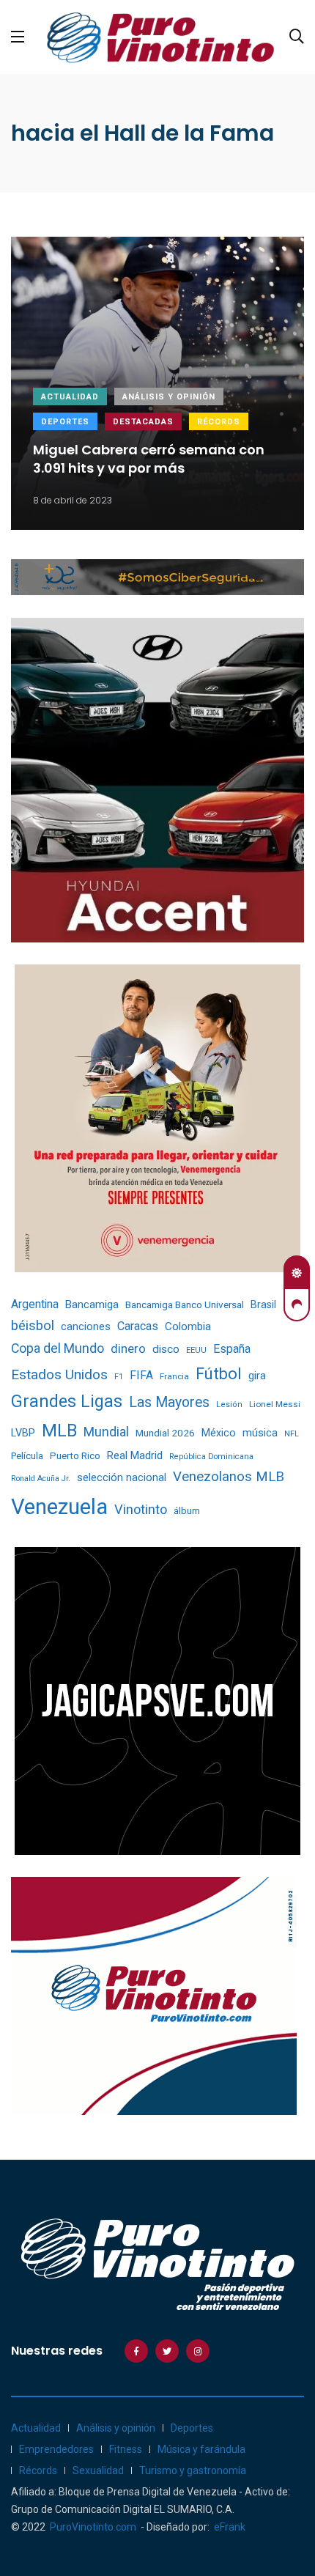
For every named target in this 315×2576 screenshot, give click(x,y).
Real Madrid (135, 1455)
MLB (59, 1431)
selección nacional (122, 1477)
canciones (86, 1327)
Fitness (126, 2449)
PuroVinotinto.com (93, 2527)
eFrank (230, 2527)
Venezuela (59, 1507)
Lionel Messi (275, 1404)
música (260, 1433)
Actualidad (70, 397)
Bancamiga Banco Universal (185, 1304)
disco (166, 1349)
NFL (292, 1434)
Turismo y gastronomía (193, 2470)
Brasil (263, 1304)
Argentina (35, 1304)
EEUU (196, 1350)
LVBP (23, 1433)
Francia (174, 1376)
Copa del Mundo (58, 1348)
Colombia (188, 1326)
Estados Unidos (59, 1374)
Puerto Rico (75, 1456)
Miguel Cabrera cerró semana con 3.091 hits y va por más (149, 460)
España (232, 1349)
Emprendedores (56, 2449)
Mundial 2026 (165, 1433)
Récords (219, 422)
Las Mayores (169, 1402)
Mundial (106, 1432)
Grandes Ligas (67, 1401)
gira (257, 1376)
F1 (119, 1377)
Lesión (229, 1405)
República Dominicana (211, 1457)
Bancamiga (92, 1304)
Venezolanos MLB (229, 1477)
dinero (128, 1349)
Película (27, 1456)
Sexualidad (98, 2470)
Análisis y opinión (169, 397)
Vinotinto (141, 1509)
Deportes (65, 422)
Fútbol (219, 1374)
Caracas (138, 1326)
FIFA (141, 1376)
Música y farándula (201, 2449)
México (219, 1433)
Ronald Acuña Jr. (41, 1479)
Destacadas (143, 422)
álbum (187, 1511)
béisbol (33, 1326)
